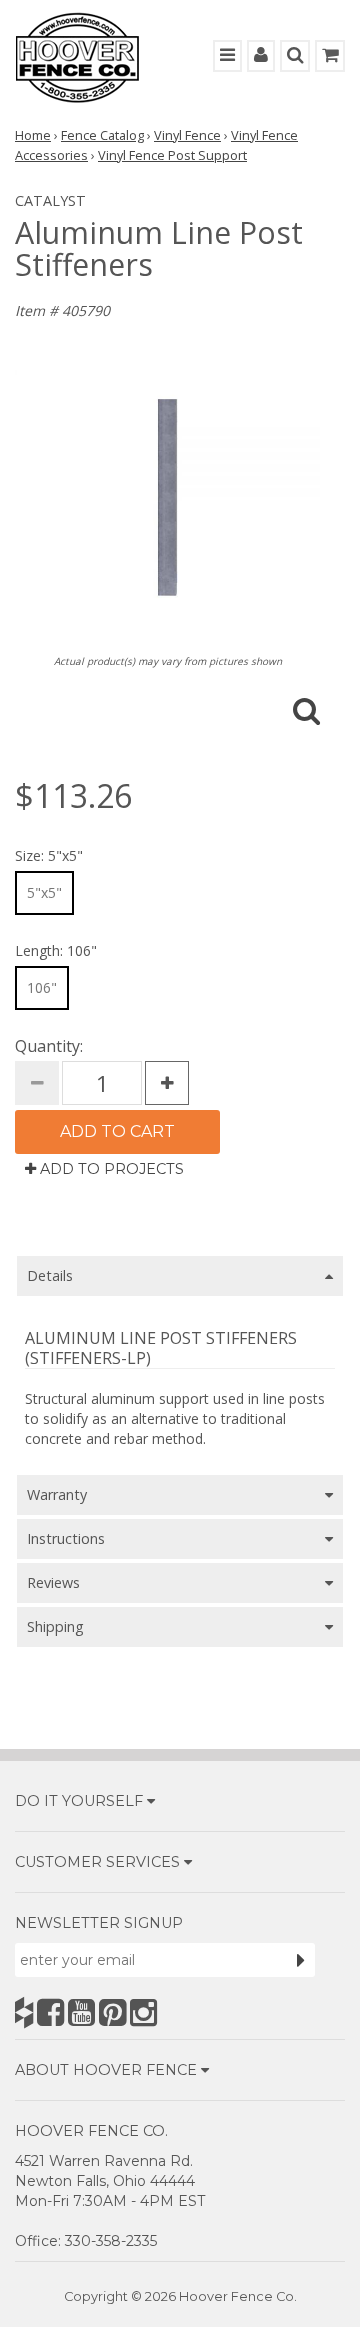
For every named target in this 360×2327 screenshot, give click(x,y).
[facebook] (50, 2012)
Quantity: (49, 1046)
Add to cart (117, 1131)
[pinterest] (112, 2012)
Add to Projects (110, 1169)
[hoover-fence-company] (24, 2012)
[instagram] (143, 2012)
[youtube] (81, 2012)
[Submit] (301, 1960)
